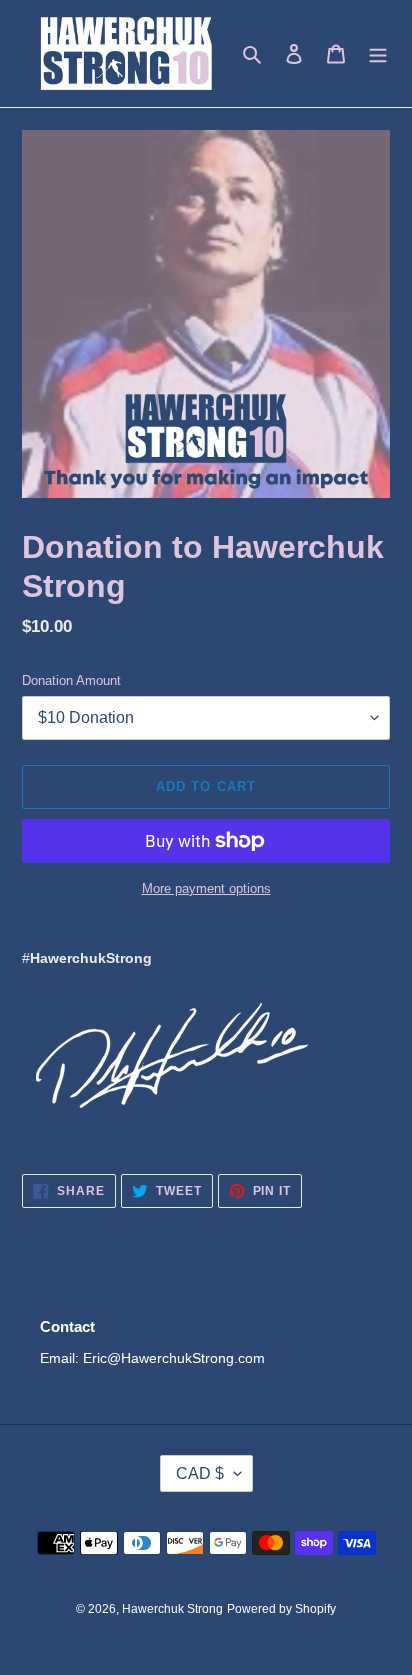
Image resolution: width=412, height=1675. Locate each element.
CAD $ (200, 1473)
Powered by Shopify (281, 1609)
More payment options (206, 888)
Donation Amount (71, 680)
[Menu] (378, 53)
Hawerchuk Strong (172, 1609)
